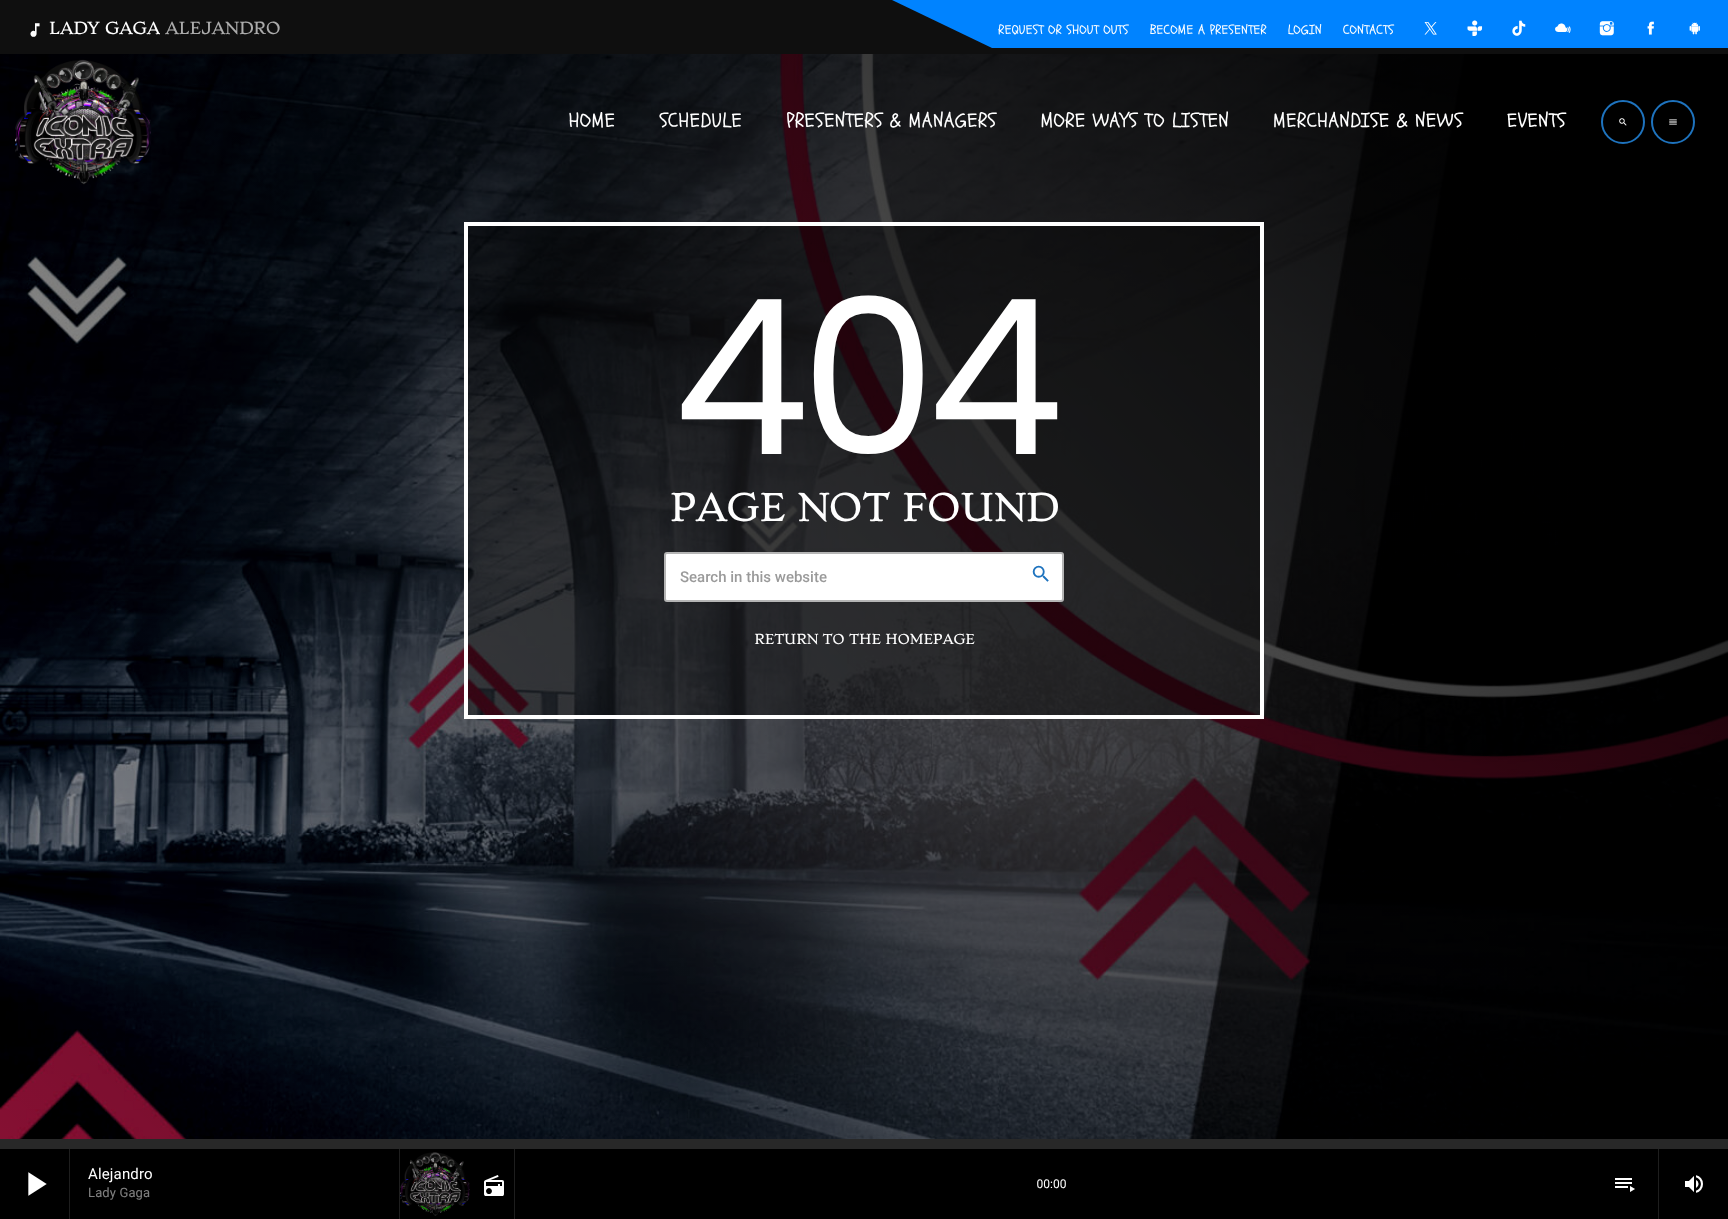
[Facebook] (1651, 31)
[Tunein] (1475, 31)
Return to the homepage (864, 640)
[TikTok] (1519, 31)
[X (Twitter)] (1431, 31)
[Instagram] (1607, 31)
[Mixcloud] (1563, 31)
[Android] (1695, 31)
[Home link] (83, 122)
